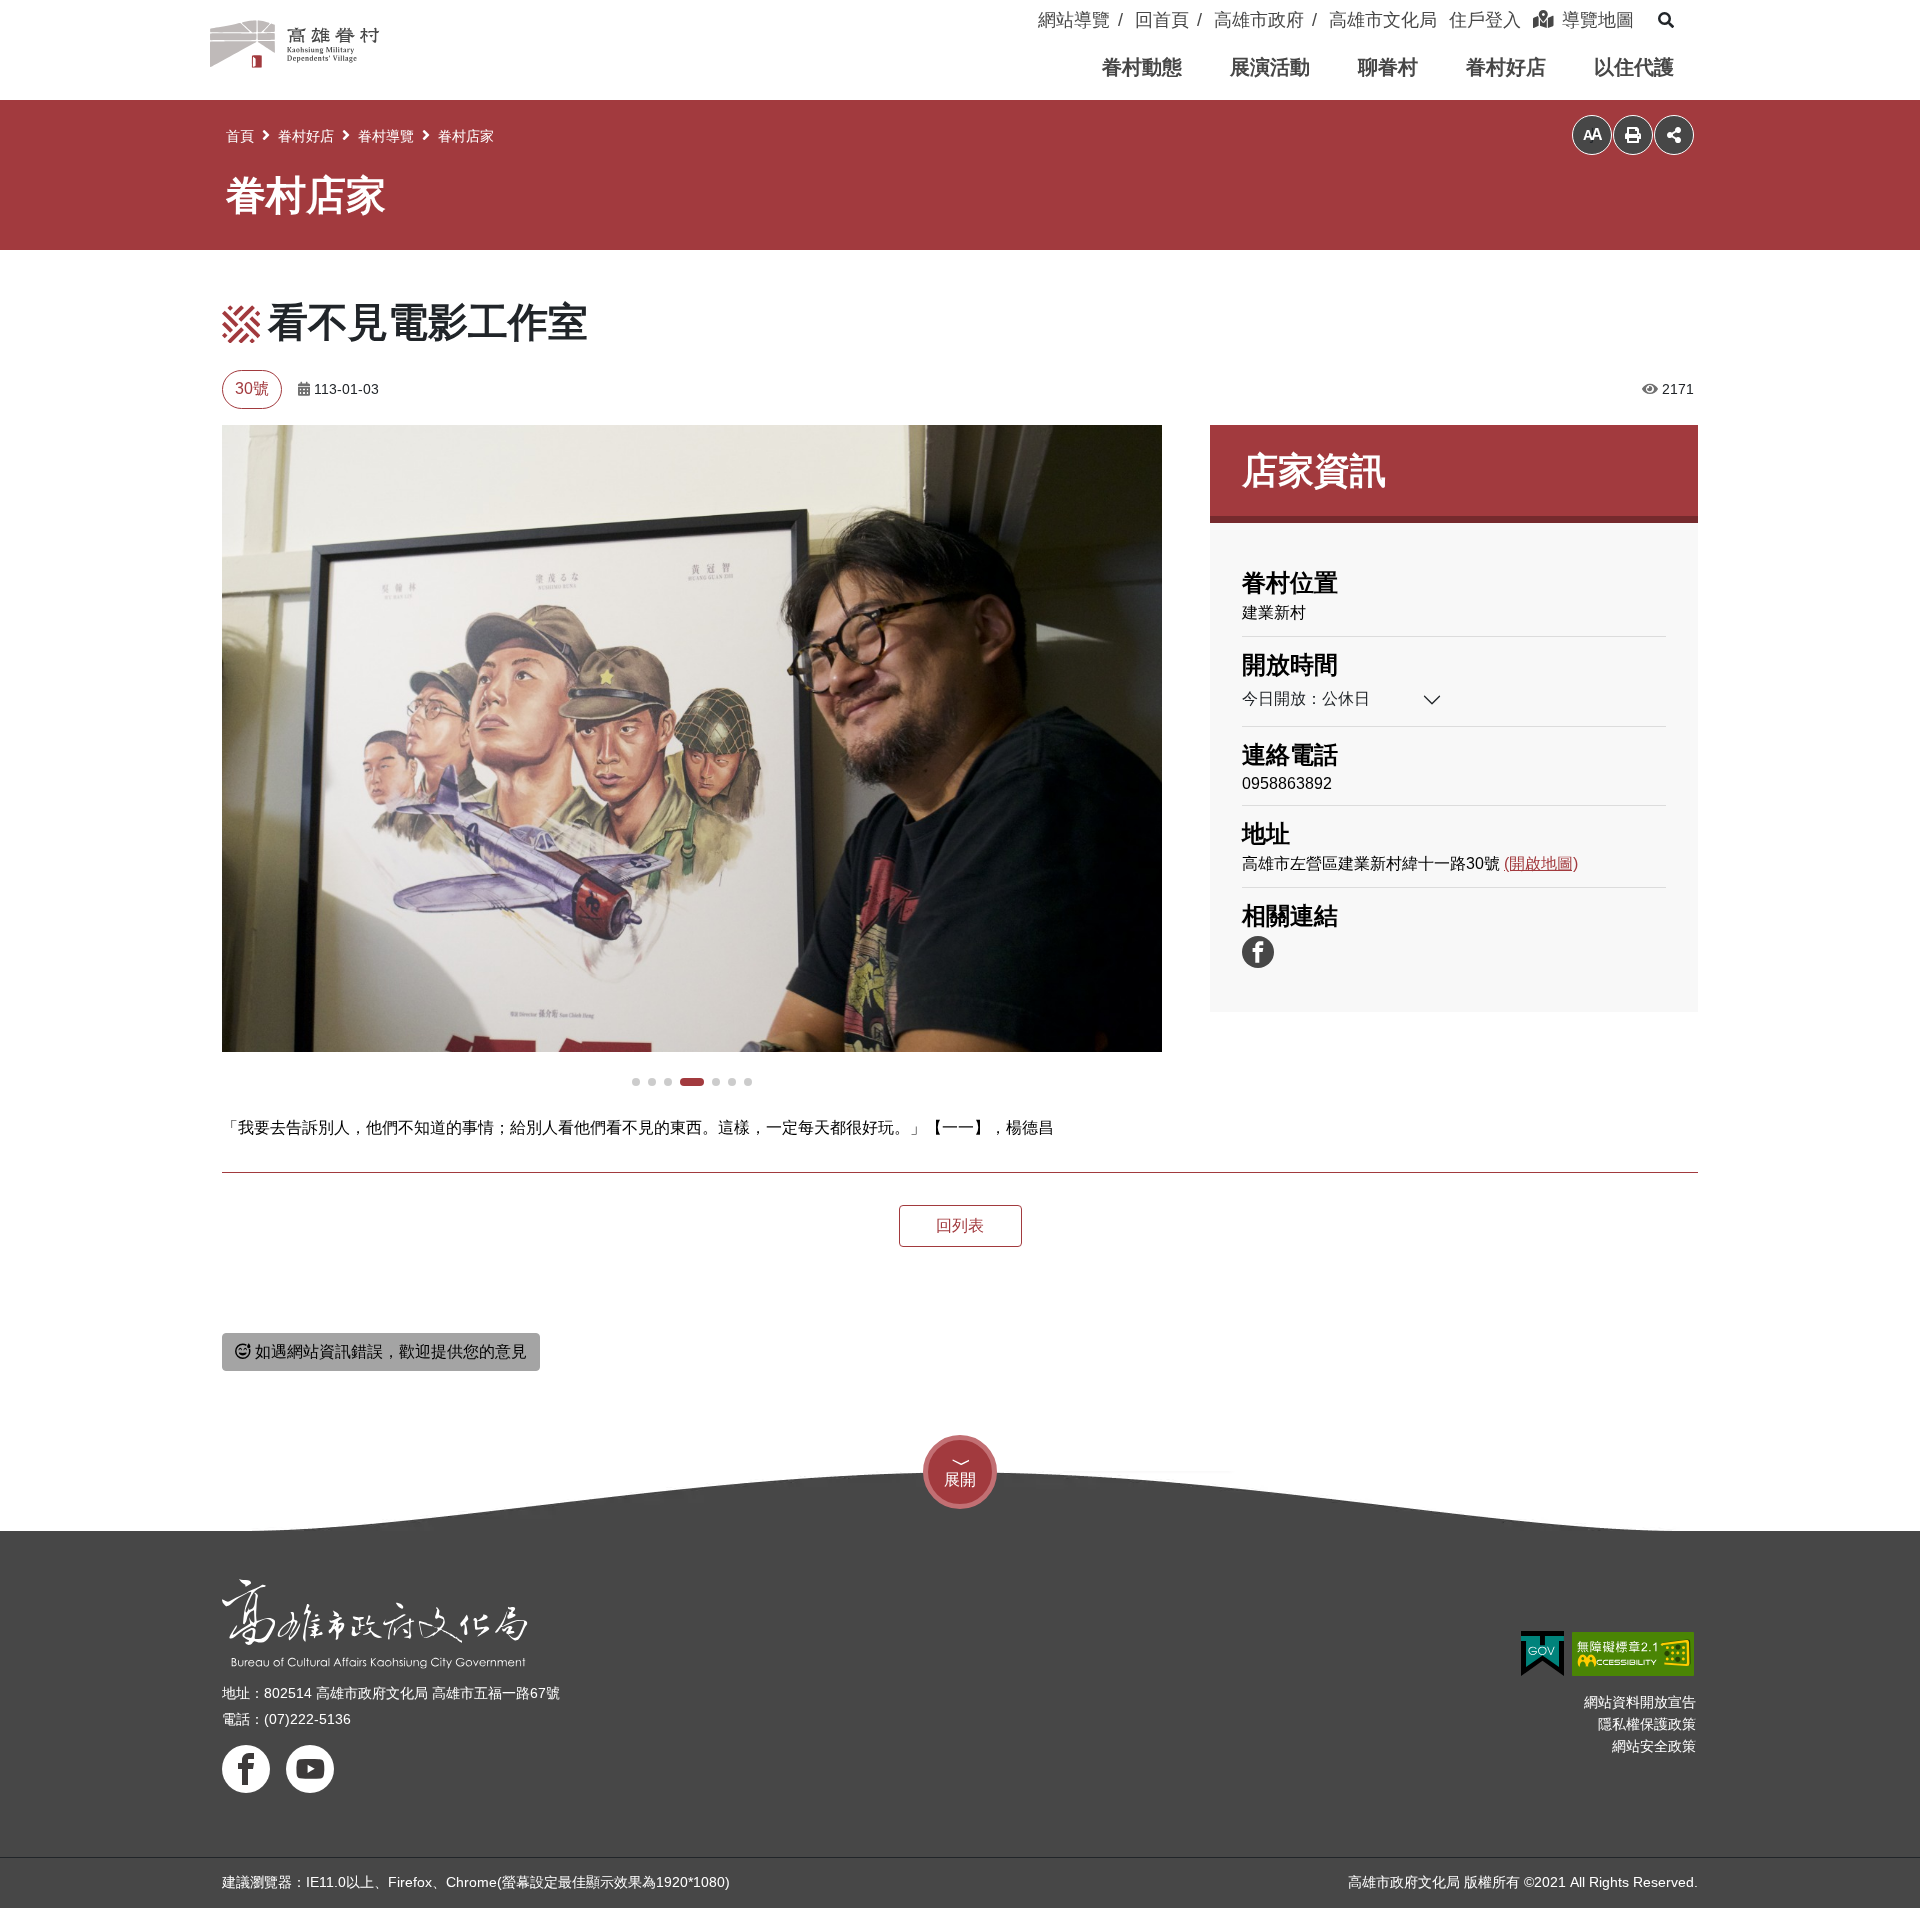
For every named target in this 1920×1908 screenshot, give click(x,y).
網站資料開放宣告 (1640, 1702)
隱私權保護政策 (1647, 1724)
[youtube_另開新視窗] (310, 1769)
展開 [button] (960, 1479)
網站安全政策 (1654, 1746)
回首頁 (1162, 20)
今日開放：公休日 (1306, 698)
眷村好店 (306, 136)
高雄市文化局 (1383, 20)
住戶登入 (1485, 20)
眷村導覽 (386, 136)
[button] (1142, 67)
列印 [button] (1633, 135)
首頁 (240, 136)
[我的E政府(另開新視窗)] (1542, 1653)
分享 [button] (1674, 135)
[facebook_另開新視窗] (246, 1769)
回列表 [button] (960, 1225)
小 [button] (1592, 135)
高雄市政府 (1259, 20)
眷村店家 (466, 136)
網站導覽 (1074, 20)
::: (1028, 8)
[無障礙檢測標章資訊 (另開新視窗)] (1633, 1654)
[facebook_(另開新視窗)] (1258, 952)
